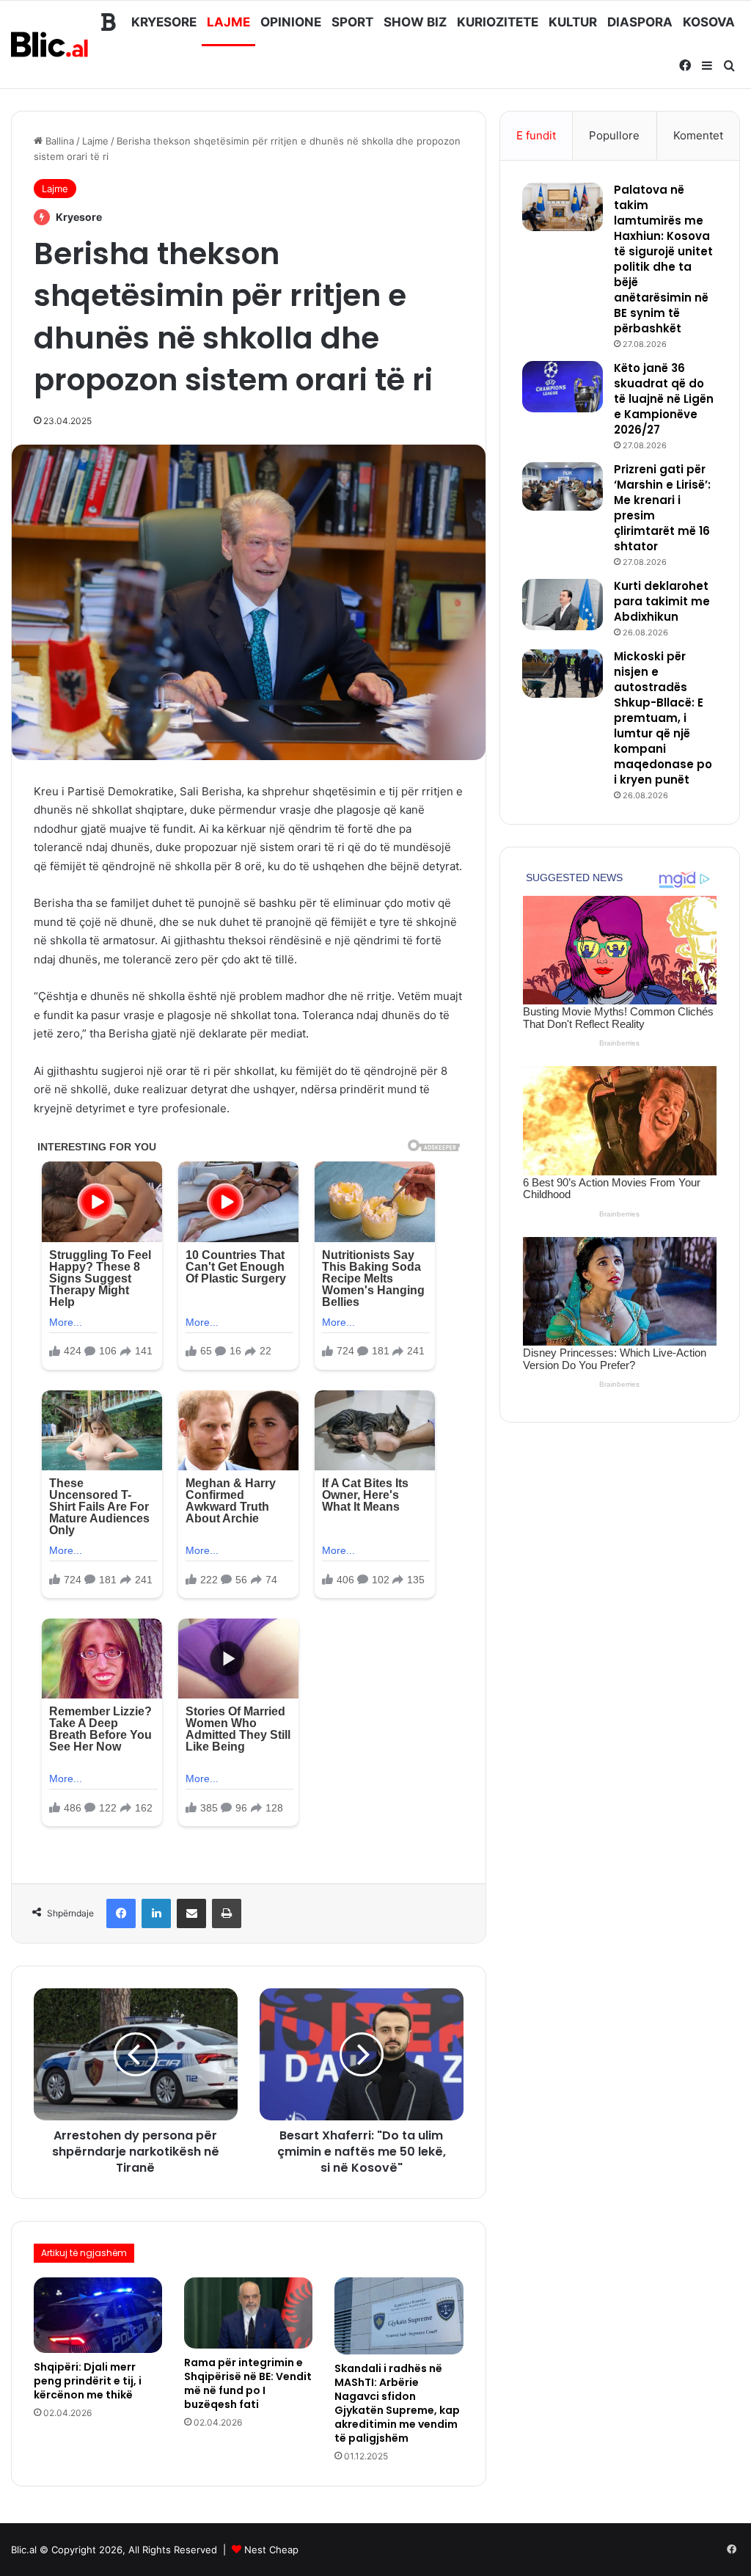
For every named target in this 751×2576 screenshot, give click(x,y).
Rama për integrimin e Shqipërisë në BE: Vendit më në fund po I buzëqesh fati (248, 2383)
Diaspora (640, 22)
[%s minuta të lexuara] (191, 1913)
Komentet (698, 135)
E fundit (536, 135)
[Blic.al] (50, 44)
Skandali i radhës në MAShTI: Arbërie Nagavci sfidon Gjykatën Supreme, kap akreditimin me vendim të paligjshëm (397, 2403)
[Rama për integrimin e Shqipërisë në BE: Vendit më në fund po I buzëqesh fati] (248, 2313)
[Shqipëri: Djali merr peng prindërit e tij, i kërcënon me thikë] (98, 2315)
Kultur (573, 22)
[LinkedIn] (156, 1913)
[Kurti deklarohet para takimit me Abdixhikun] (563, 605)
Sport (352, 22)
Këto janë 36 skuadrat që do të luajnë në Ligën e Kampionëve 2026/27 (664, 399)
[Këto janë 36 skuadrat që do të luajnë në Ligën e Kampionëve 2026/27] (563, 387)
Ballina (58, 141)
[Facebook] (121, 1913)
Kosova (709, 22)
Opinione (291, 22)
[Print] (227, 1913)
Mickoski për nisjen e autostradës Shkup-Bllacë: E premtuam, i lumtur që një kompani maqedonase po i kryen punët (663, 718)
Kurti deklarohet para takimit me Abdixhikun (662, 601)
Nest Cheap (271, 2550)
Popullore (614, 135)
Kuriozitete (498, 22)
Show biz (415, 22)
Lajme (228, 22)
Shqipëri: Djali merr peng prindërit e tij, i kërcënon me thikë (88, 2381)
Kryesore (164, 22)
